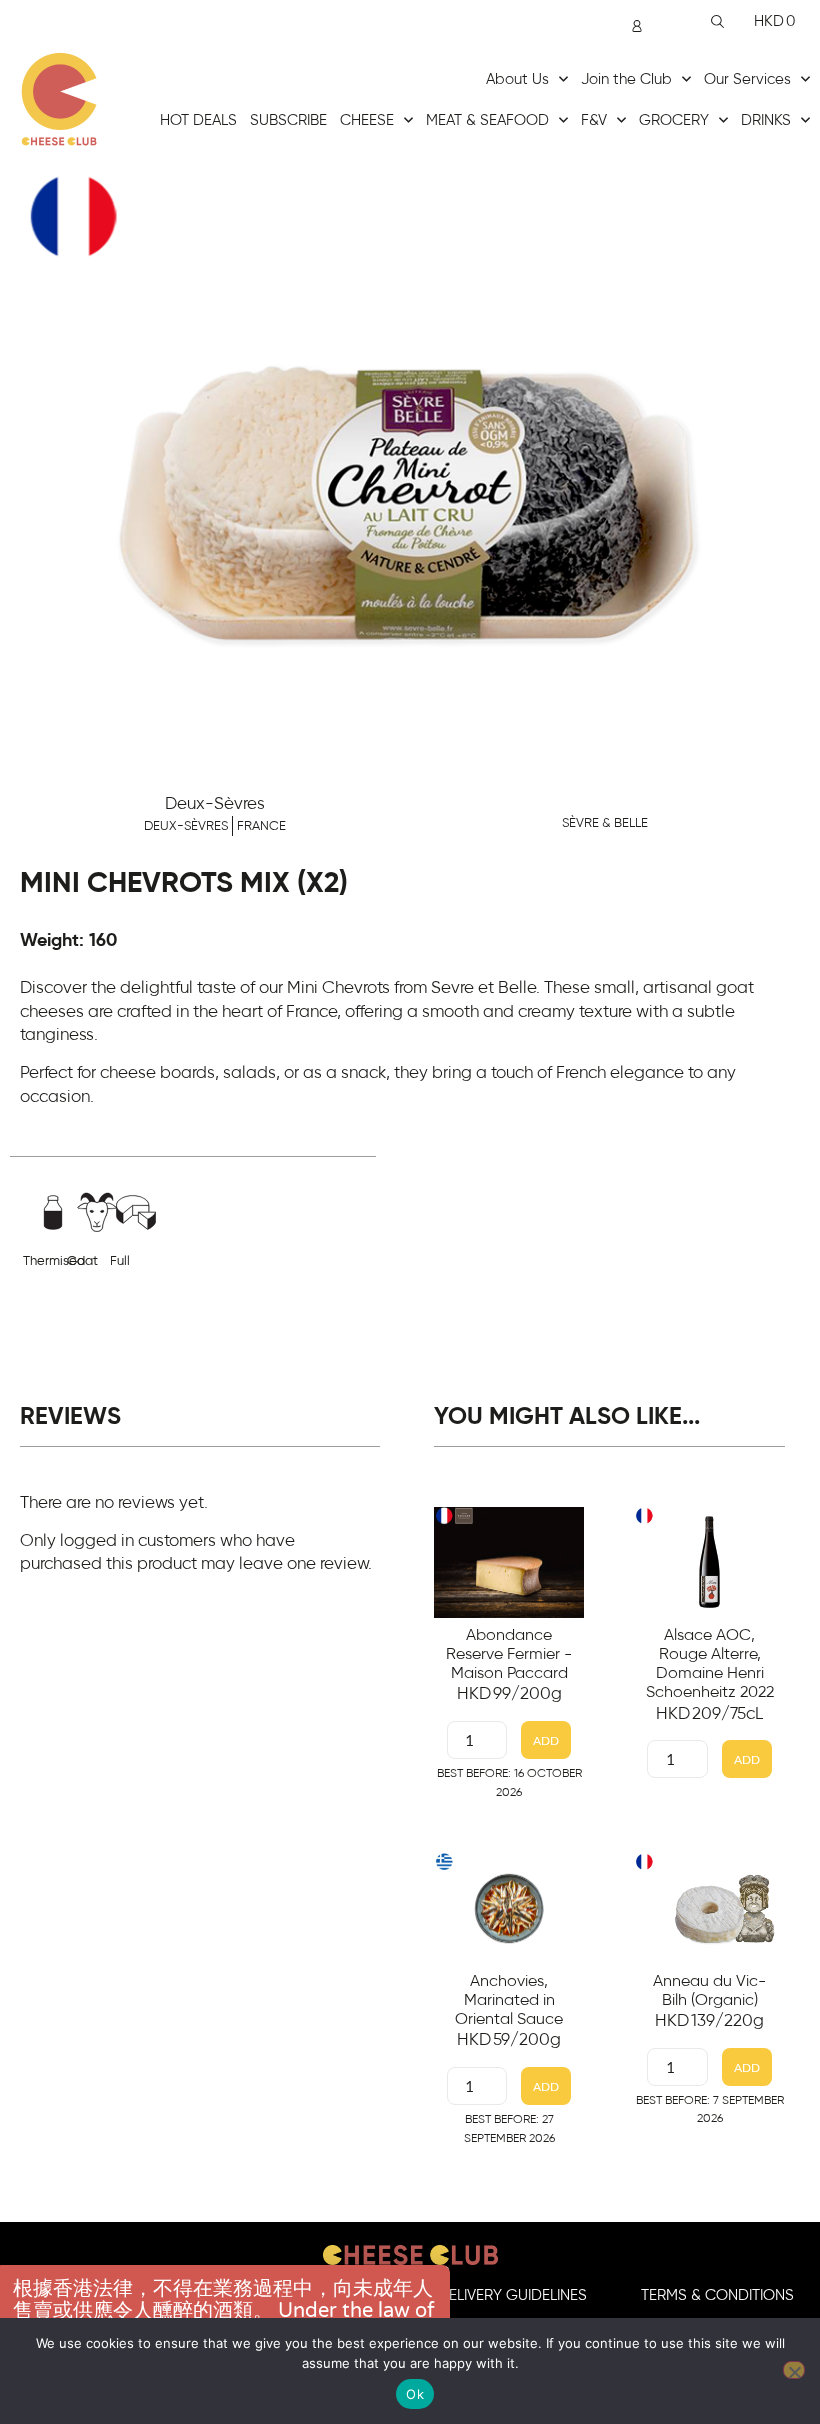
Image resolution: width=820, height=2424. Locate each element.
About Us (517, 79)
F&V (594, 120)
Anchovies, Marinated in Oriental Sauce (509, 2000)
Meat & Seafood (487, 120)
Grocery (674, 120)
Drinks (766, 120)
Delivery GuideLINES (512, 2295)
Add (546, 1740)
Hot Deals (198, 120)
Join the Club (626, 79)
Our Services (747, 79)
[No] (794, 2370)
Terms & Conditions (717, 2295)
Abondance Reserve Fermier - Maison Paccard (509, 1654)
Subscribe (288, 120)
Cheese (367, 120)
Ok (415, 2394)
